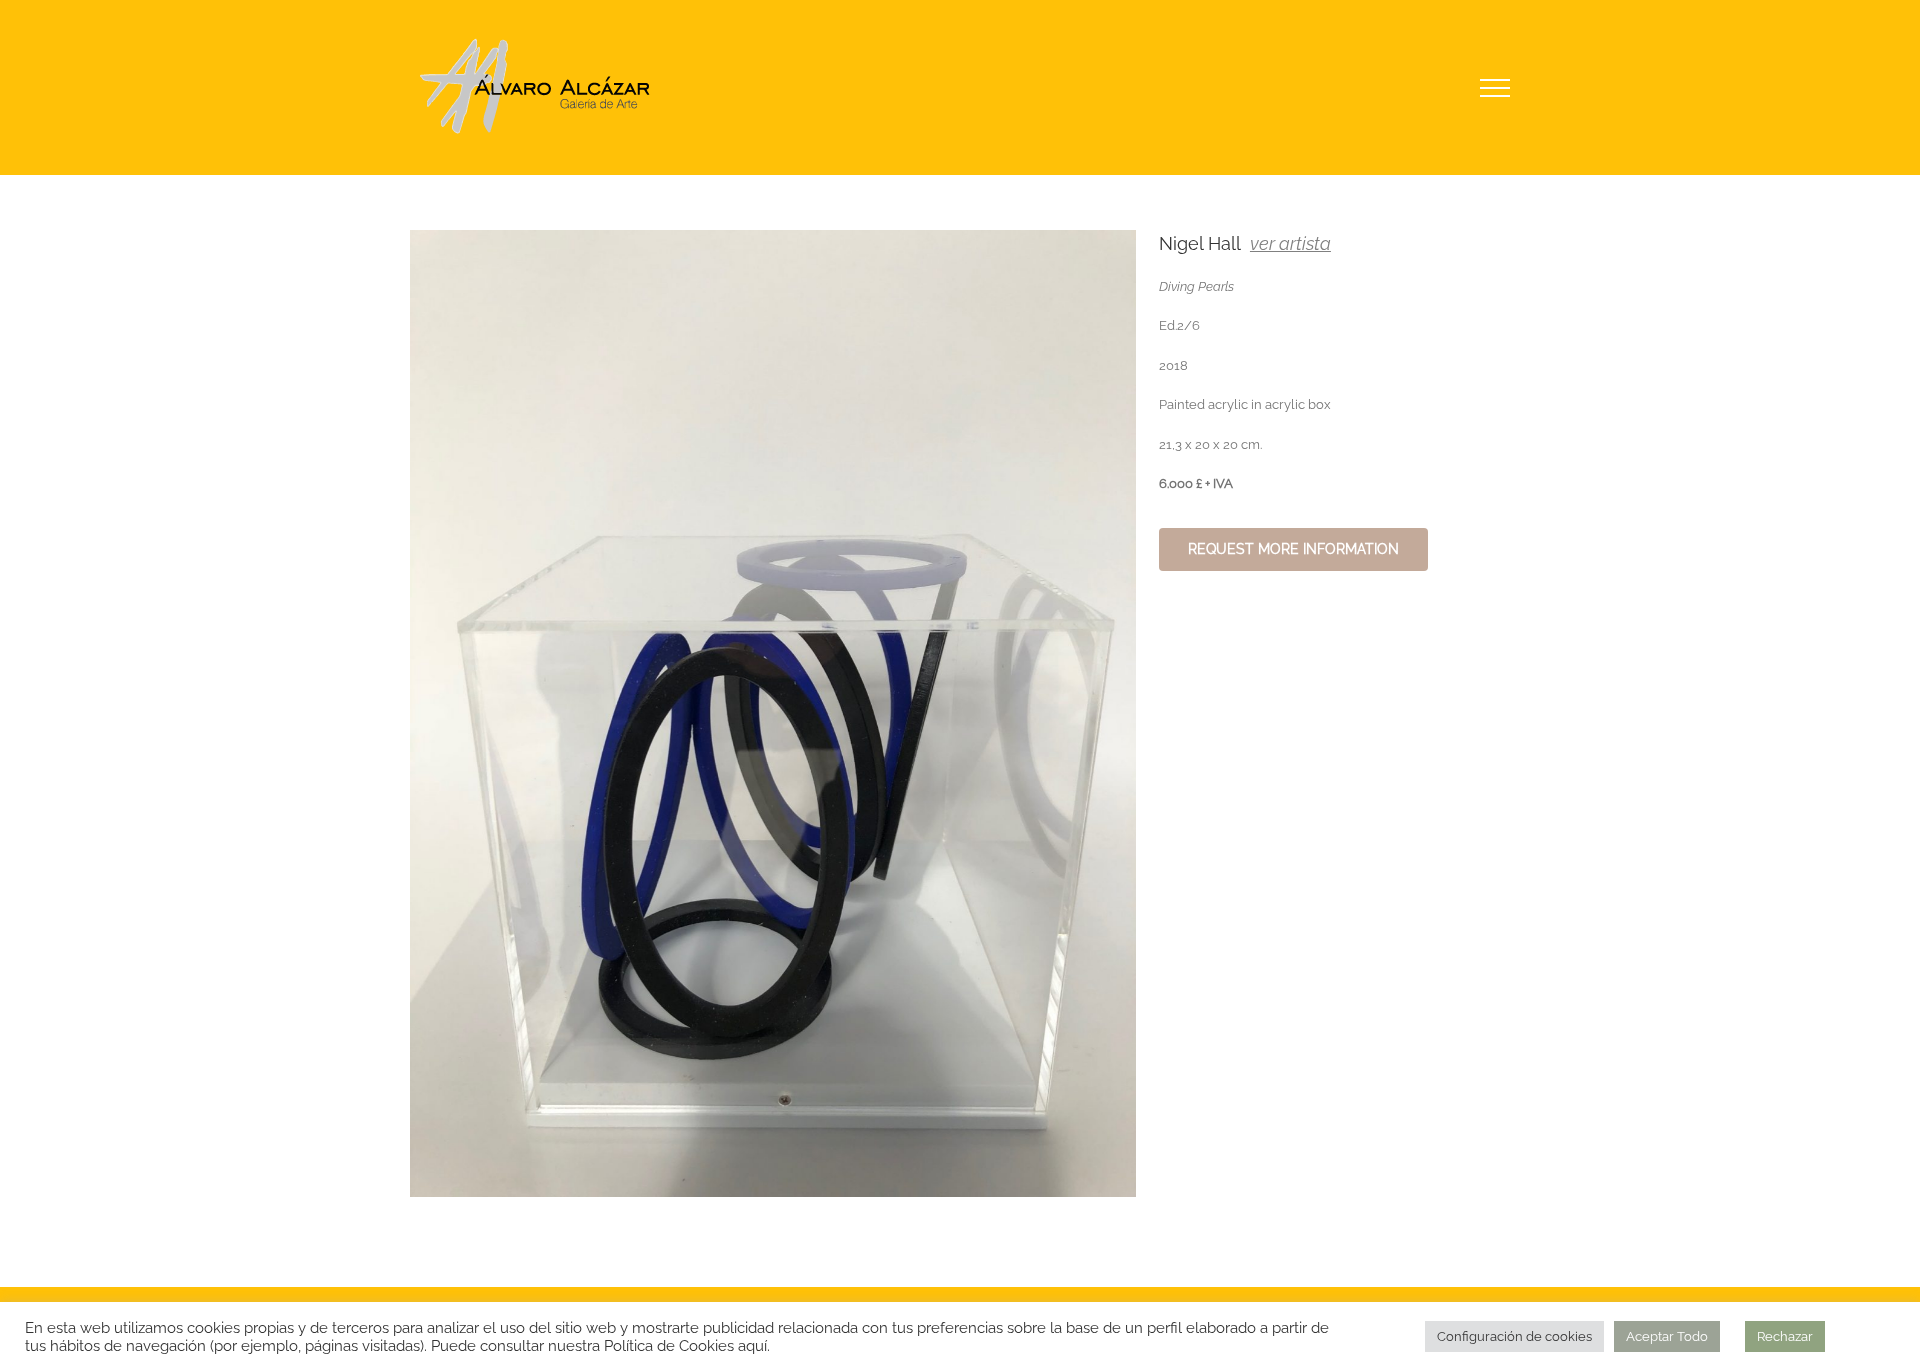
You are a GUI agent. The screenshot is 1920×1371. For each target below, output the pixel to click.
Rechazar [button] (1785, 1336)
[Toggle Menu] (1495, 88)
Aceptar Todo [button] (1667, 1336)
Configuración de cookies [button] (1514, 1336)
